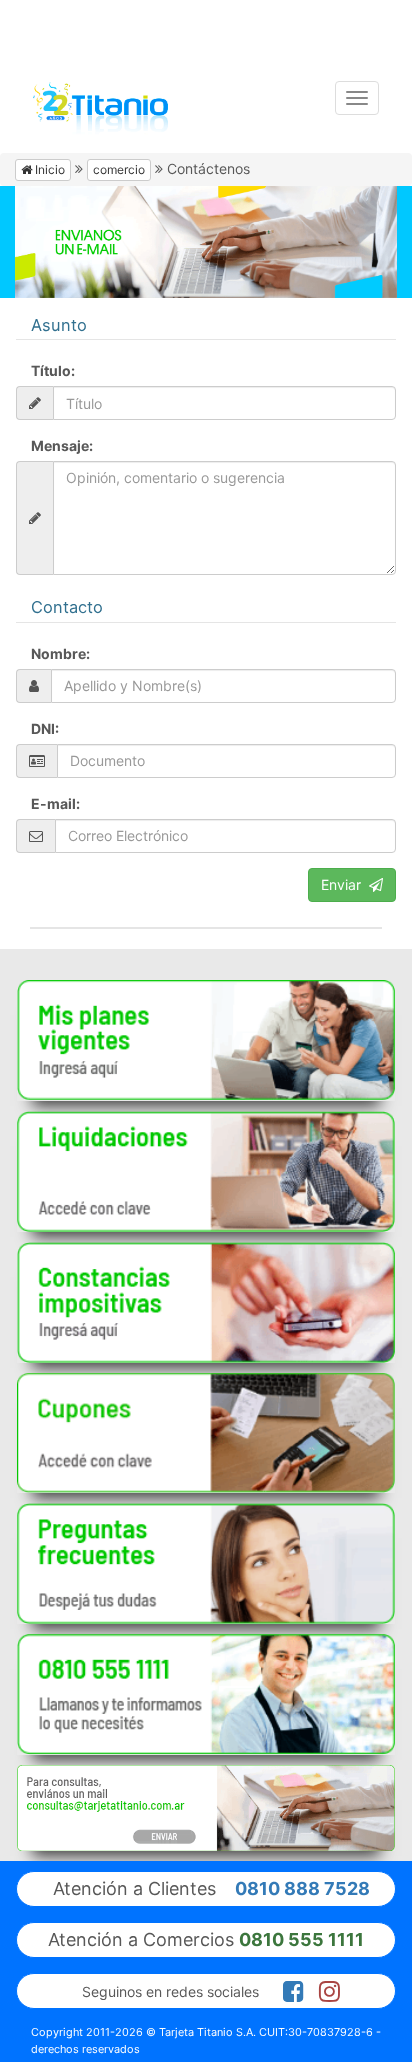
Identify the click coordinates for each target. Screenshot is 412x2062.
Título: (53, 370)
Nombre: (60, 653)
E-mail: (55, 803)
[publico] (206, 1040)
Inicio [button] (48, 169)
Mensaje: (62, 445)
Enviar (345, 884)
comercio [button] (119, 169)
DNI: (45, 728)
